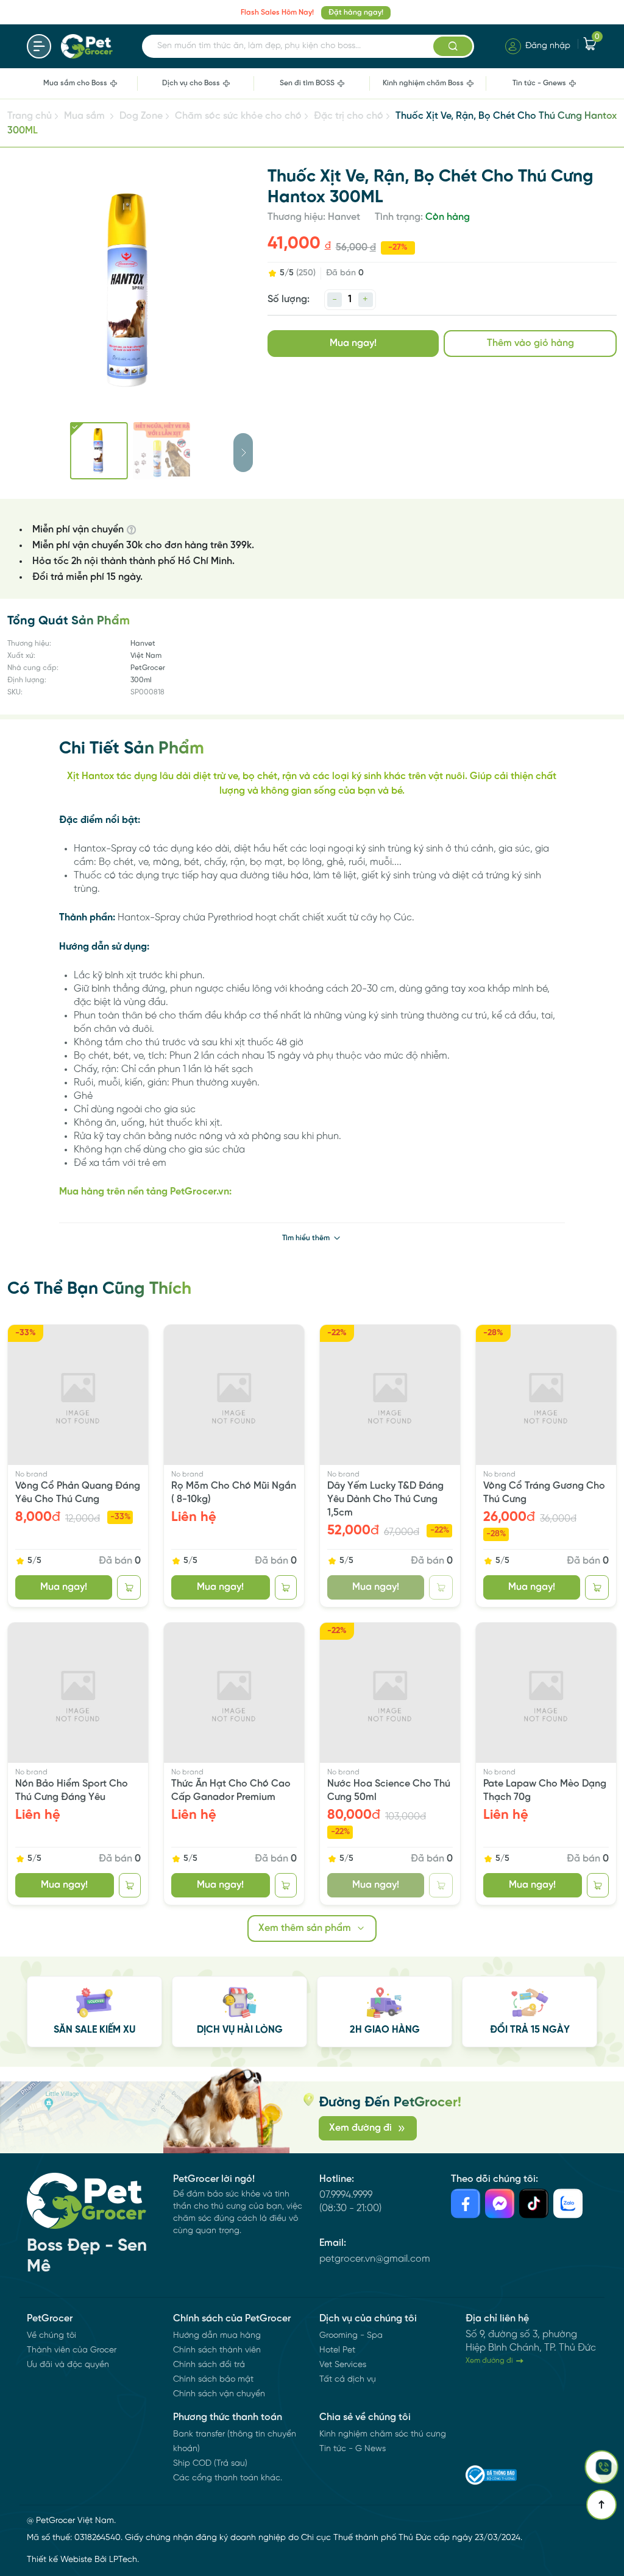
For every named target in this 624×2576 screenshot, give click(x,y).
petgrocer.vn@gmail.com (375, 2259)
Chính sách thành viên (217, 2350)
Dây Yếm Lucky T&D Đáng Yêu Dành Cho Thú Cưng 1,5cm (385, 1499)
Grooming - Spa (351, 2336)
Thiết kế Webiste (59, 2560)
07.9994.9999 (346, 2195)
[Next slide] (243, 453)
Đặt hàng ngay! (356, 12)
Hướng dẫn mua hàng (217, 2336)
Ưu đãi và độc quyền (68, 2365)
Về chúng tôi (51, 2336)
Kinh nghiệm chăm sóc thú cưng (383, 2434)
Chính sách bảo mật (213, 2380)
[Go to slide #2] (162, 451)
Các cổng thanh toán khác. (228, 2478)
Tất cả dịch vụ (348, 2380)
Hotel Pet (337, 2350)
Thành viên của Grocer (72, 2350)
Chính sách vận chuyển (219, 2394)
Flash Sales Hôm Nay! (277, 12)
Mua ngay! (353, 343)
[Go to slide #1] (99, 451)
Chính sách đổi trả (209, 2365)
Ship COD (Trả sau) (210, 2464)
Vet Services (343, 2365)
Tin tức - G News (353, 2449)
